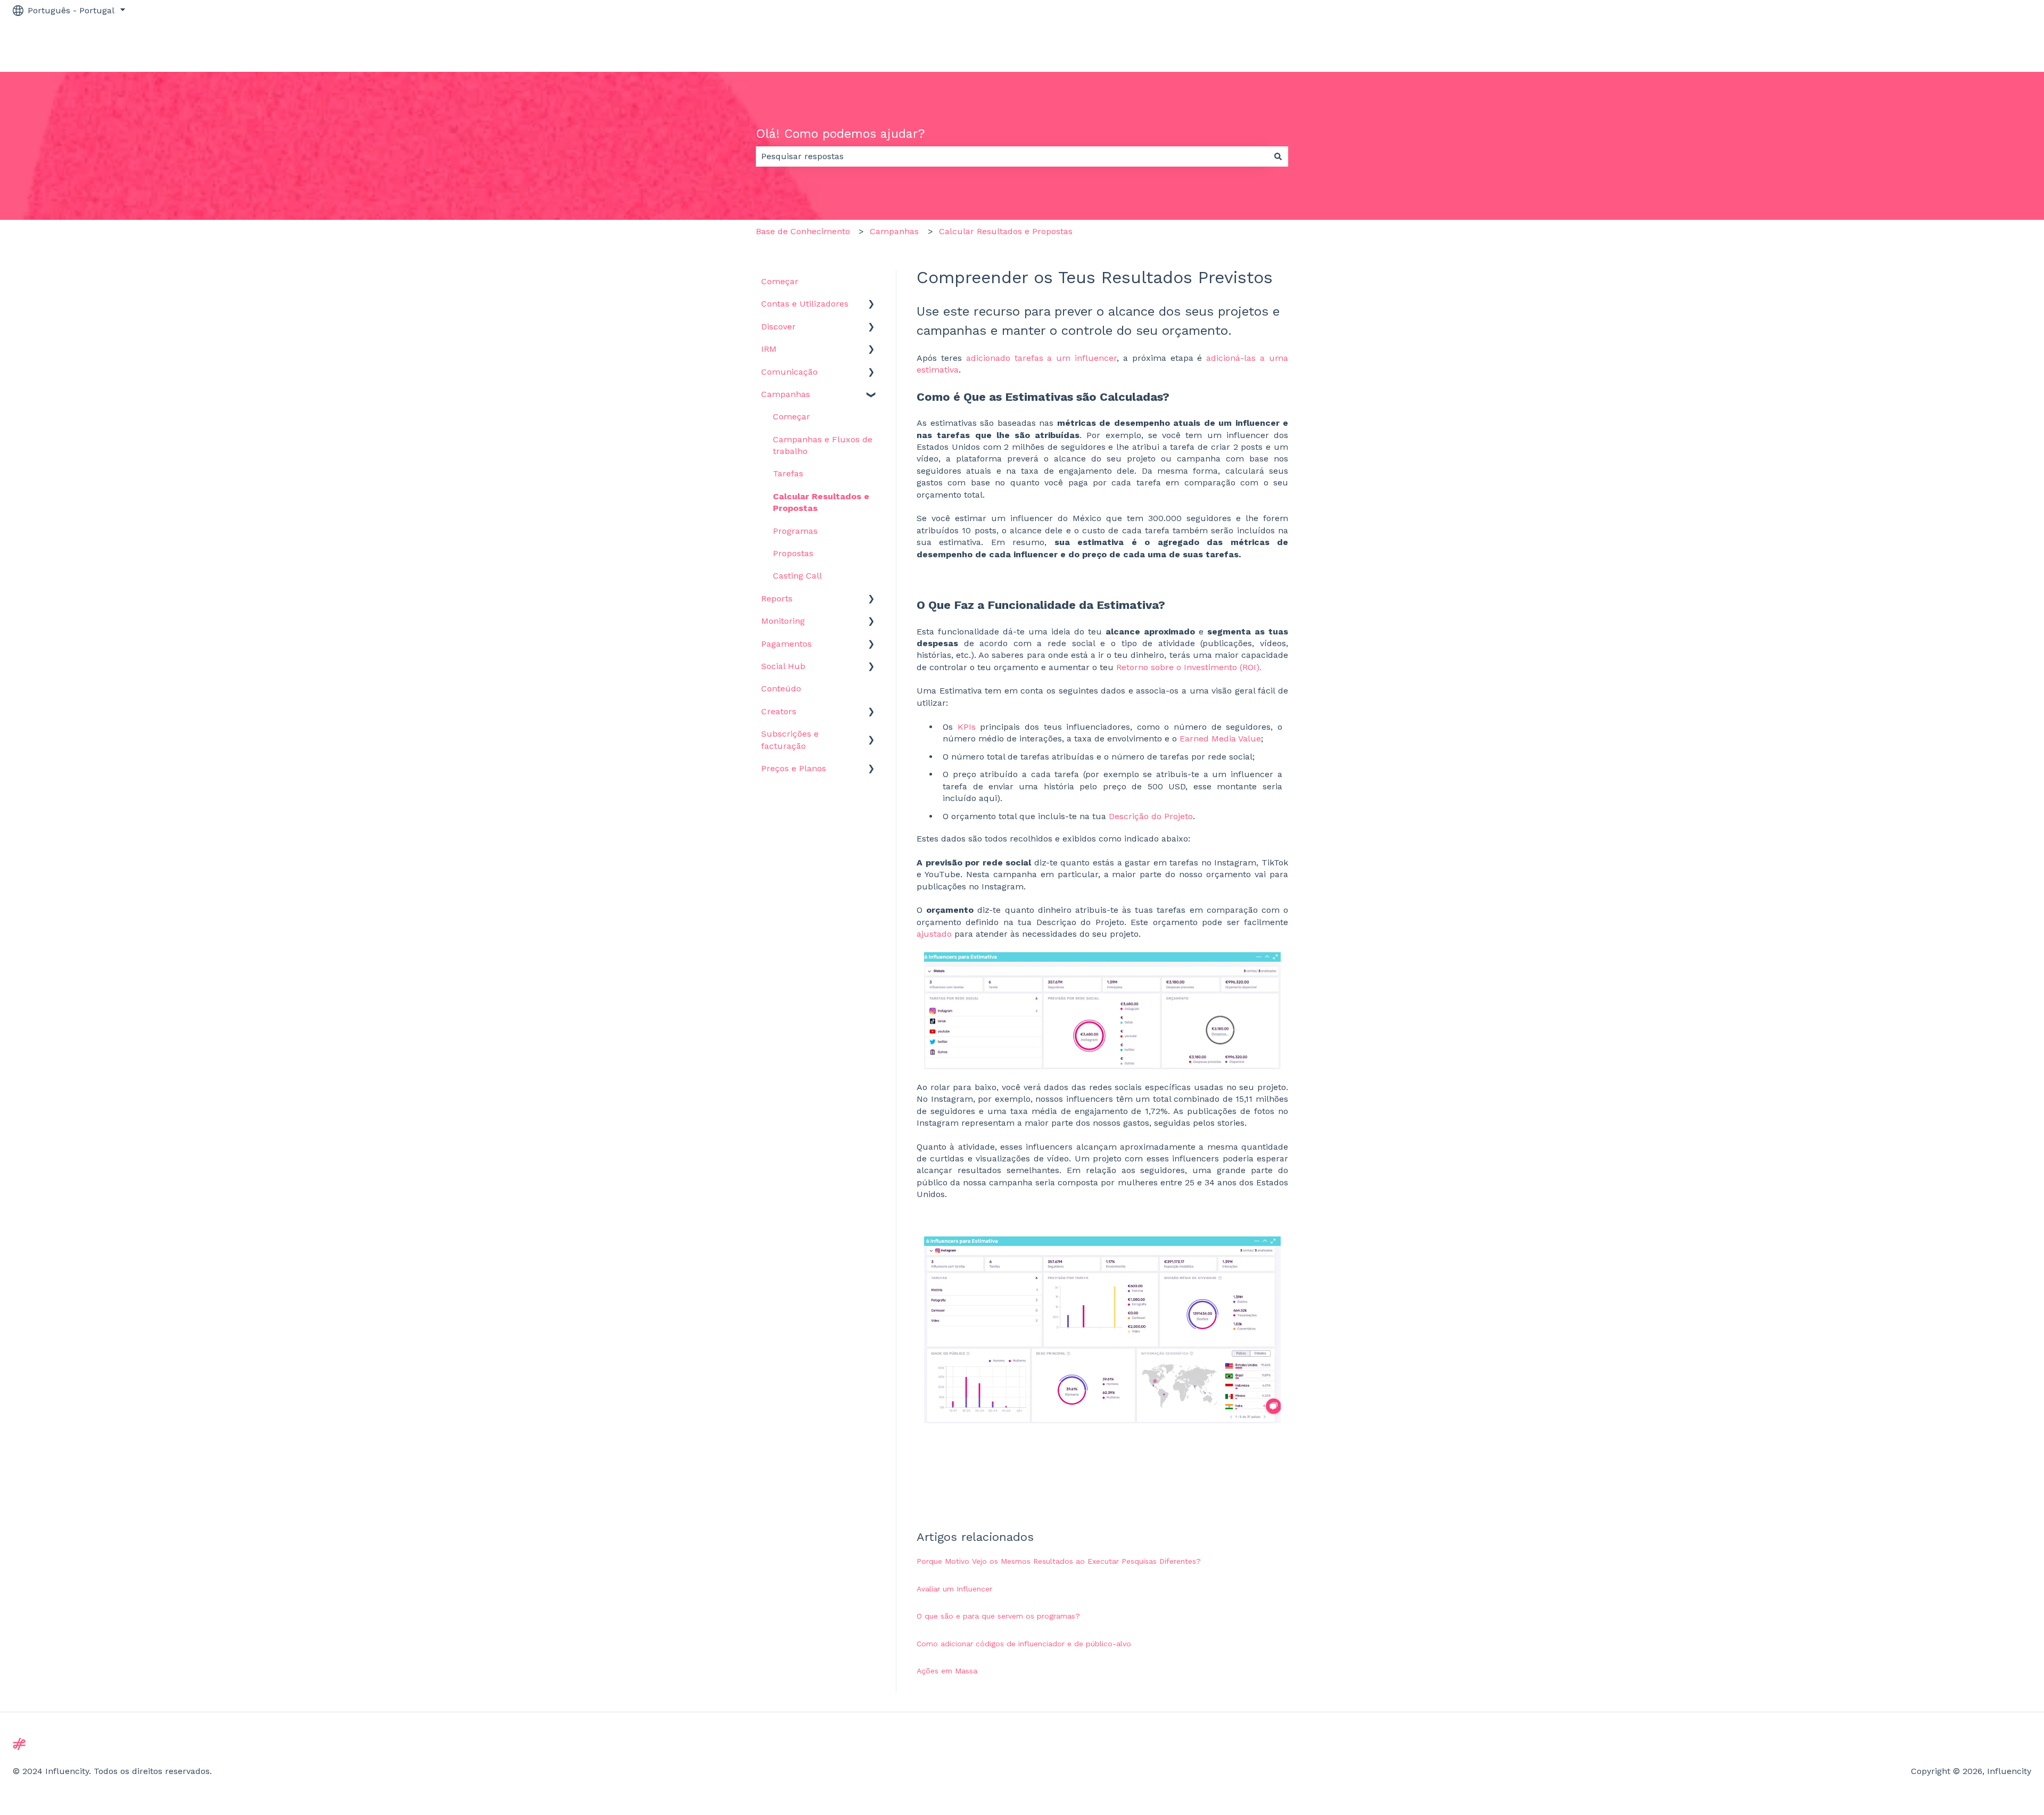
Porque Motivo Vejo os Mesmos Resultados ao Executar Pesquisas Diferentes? (1059, 1561)
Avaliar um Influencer (954, 1589)
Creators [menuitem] (779, 711)
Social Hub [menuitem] (783, 666)
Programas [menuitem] (795, 531)
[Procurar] (1278, 156)
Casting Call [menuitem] (797, 576)
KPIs (967, 727)
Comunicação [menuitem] (789, 372)
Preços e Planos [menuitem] (794, 768)
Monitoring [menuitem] (783, 621)
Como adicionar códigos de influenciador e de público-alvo (1024, 1644)
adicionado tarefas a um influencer (1041, 358)
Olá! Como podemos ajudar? (840, 134)
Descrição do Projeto (1151, 816)
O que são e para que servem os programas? (998, 1616)
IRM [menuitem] (769, 349)
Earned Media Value (1220, 739)
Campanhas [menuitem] (786, 394)
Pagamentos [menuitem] (786, 644)
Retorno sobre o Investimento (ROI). (1189, 667)
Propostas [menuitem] (793, 553)
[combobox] (1012, 156)
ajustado (934, 934)
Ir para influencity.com (1974, 46)
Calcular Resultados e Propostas (1006, 231)
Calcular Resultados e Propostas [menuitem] (821, 502)
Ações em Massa (947, 1671)
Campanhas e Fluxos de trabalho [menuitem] (823, 445)
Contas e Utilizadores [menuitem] (805, 304)
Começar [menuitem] (780, 281)
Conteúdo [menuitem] (781, 688)
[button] (871, 305)
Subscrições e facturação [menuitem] (790, 740)
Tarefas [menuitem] (788, 473)
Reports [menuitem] (777, 599)
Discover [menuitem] (778, 327)
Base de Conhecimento (803, 231)
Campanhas (894, 231)
